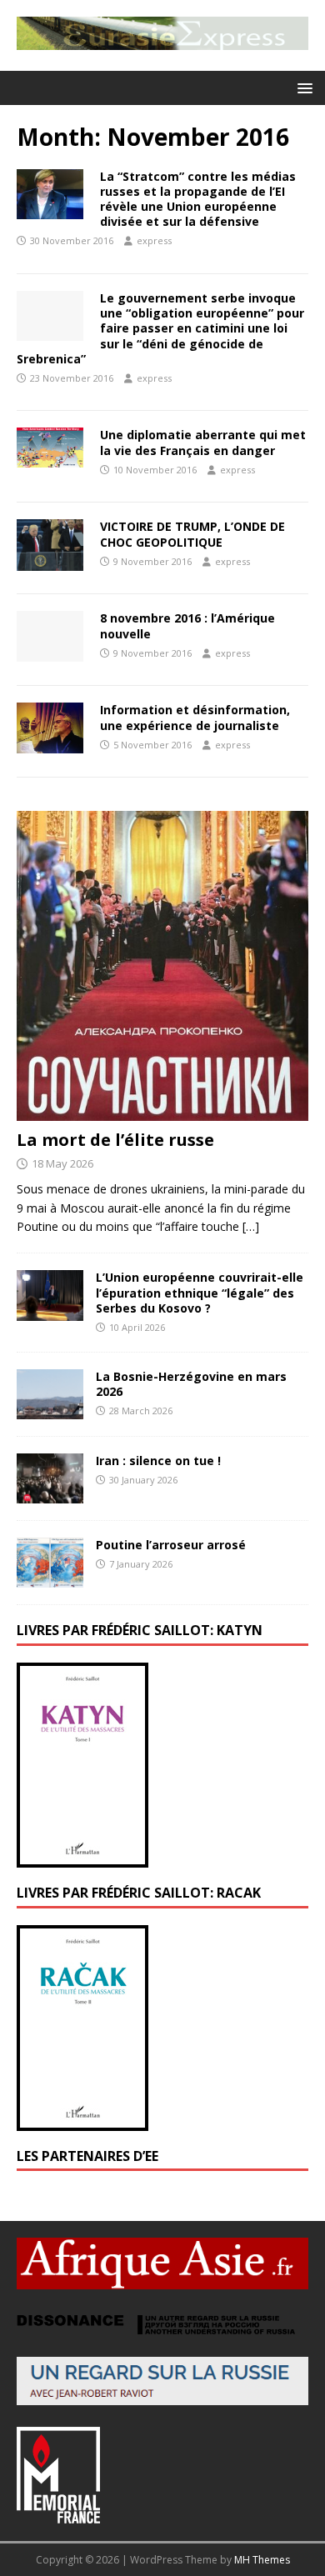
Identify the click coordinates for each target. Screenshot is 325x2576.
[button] (302, 87)
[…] (251, 1226)
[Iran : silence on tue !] (50, 1493)
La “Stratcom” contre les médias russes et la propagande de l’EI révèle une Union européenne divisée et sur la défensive (198, 199)
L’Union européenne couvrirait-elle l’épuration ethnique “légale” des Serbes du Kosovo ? (200, 1292)
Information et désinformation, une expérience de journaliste (195, 717)
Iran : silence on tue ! (158, 1461)
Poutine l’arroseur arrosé (171, 1545)
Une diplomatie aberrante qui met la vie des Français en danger (203, 442)
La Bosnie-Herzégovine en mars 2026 (191, 1384)
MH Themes (262, 2560)
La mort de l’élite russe (115, 1140)
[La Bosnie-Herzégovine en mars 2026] (50, 1409)
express (154, 240)
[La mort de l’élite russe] (162, 1110)
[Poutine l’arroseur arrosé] (50, 1578)
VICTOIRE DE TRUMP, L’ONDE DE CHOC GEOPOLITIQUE (192, 534)
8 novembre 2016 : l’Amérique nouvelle (187, 625)
